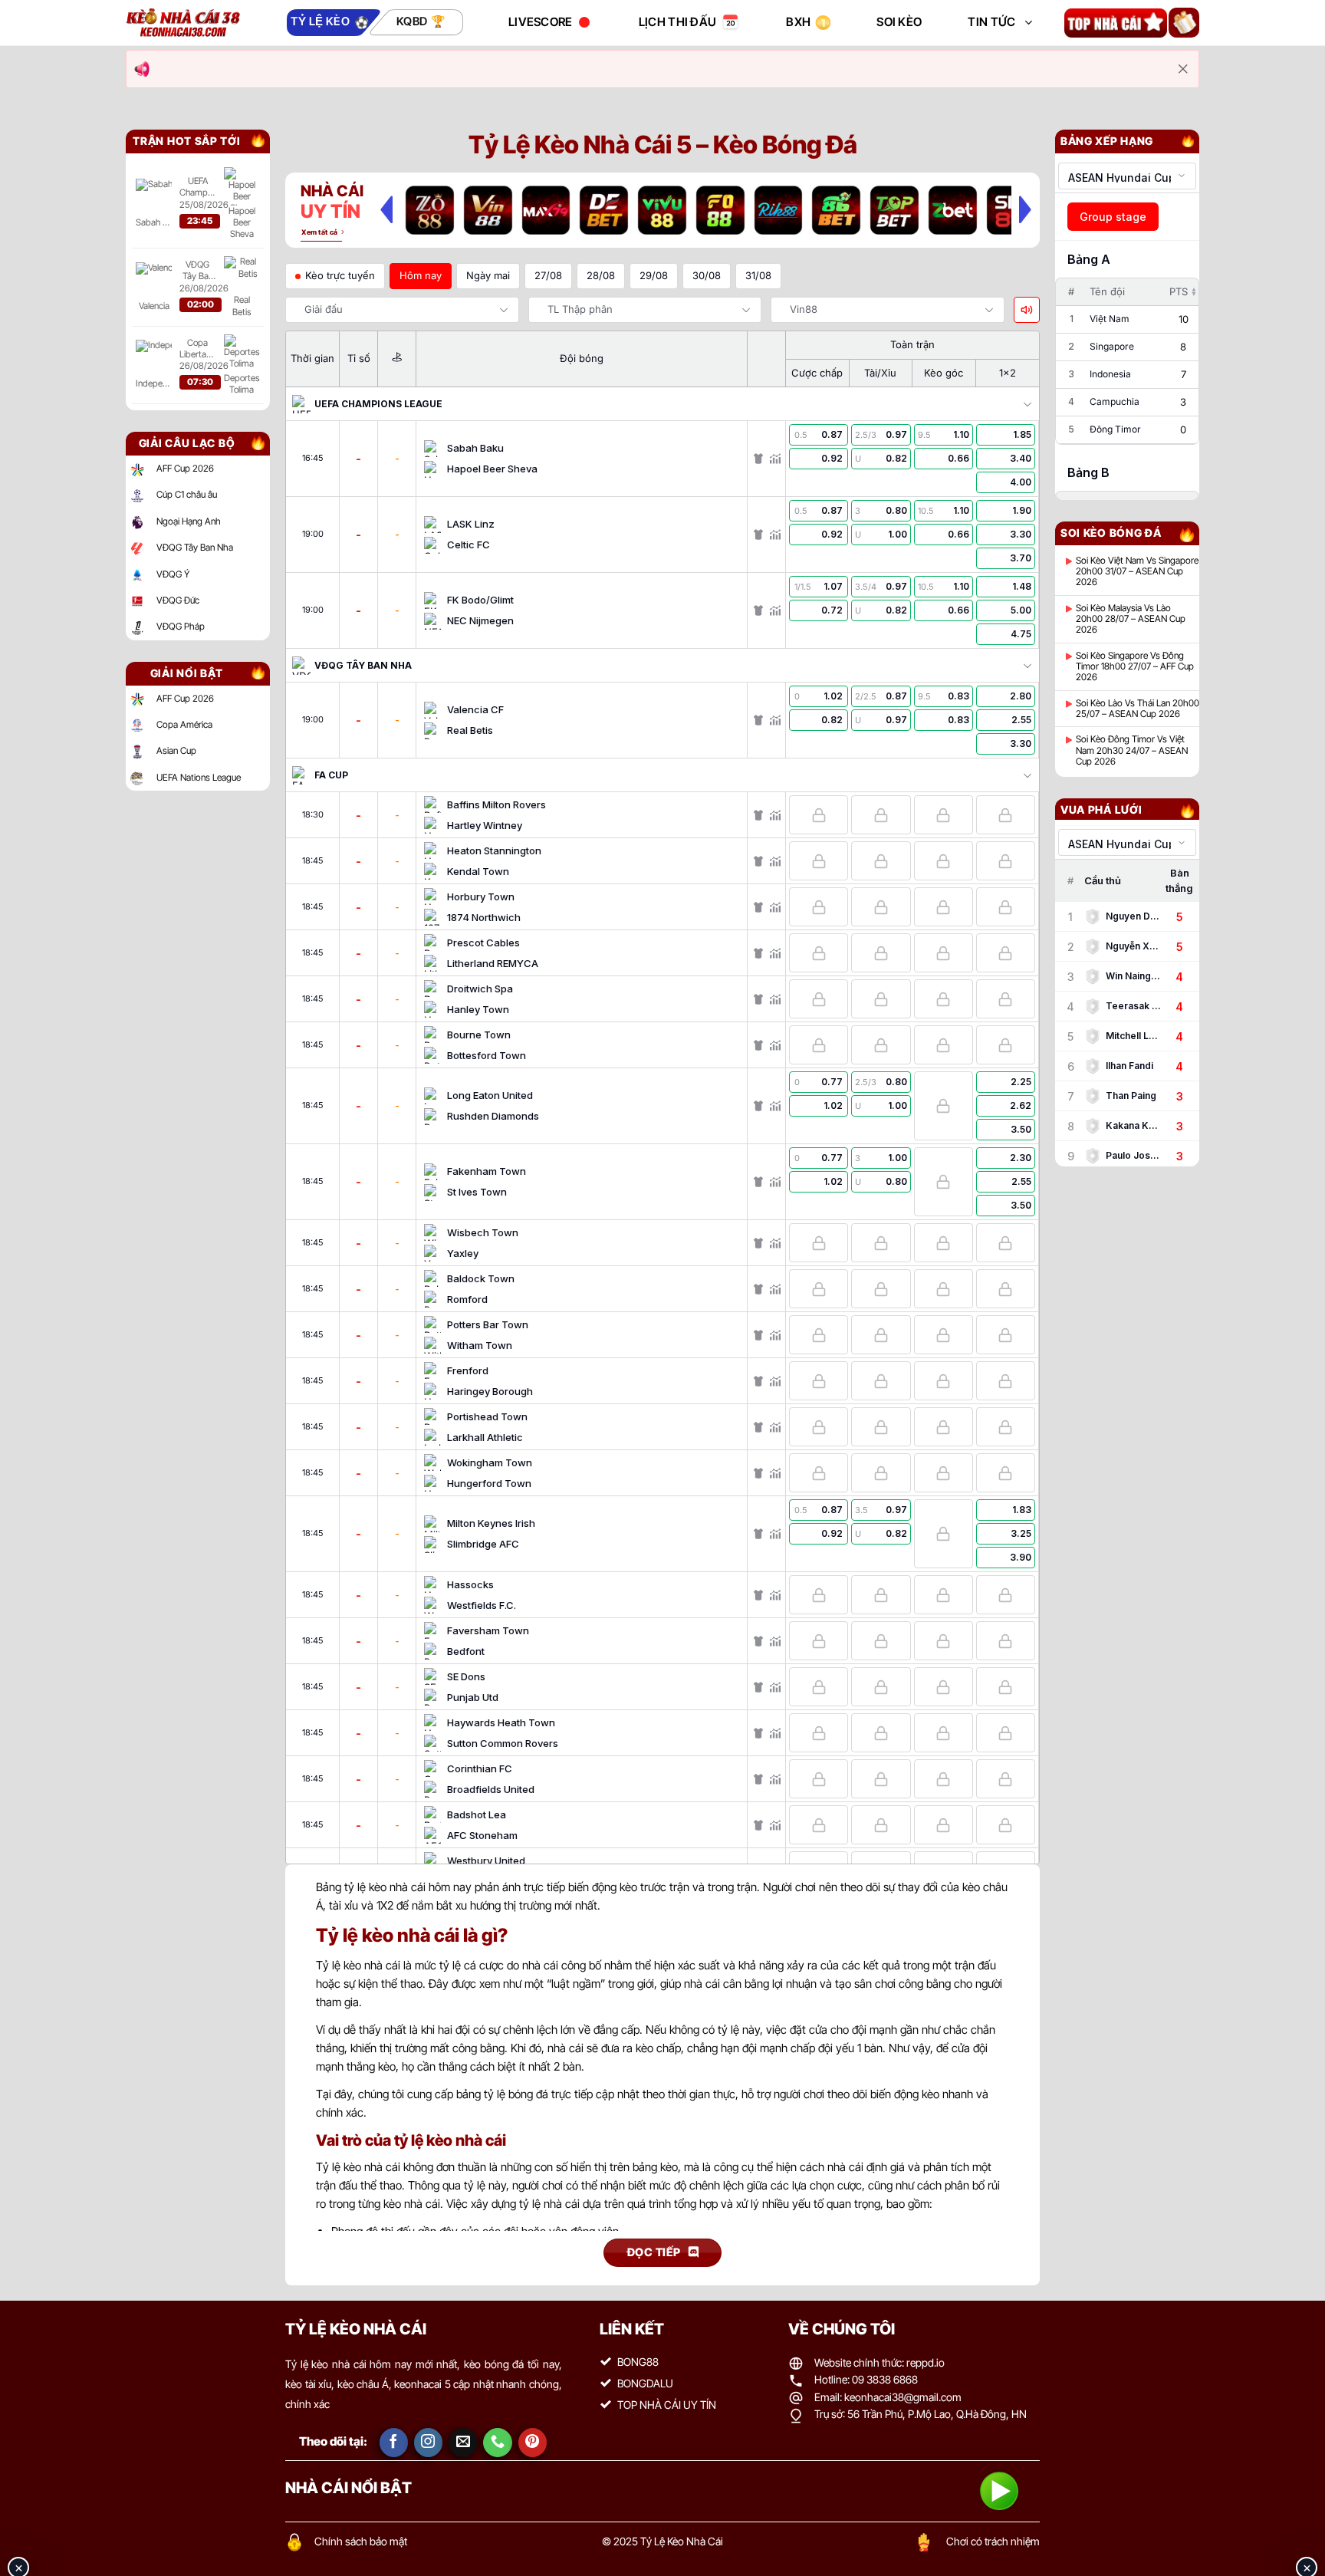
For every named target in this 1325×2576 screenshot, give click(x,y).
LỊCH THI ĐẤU (678, 22)
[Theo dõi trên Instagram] (429, 2443)
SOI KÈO (899, 22)
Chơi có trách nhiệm (993, 2541)
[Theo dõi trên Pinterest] (533, 2443)
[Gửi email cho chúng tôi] (463, 2443)
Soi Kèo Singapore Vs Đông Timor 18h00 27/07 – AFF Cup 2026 (1135, 667)
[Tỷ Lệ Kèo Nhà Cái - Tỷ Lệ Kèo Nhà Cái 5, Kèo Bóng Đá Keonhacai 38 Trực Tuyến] (183, 23)
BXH (798, 22)
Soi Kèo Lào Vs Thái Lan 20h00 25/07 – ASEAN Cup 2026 (1138, 709)
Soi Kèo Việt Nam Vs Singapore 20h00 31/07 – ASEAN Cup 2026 (1137, 572)
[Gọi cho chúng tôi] (498, 2443)
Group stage (1113, 217)
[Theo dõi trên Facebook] (394, 2443)
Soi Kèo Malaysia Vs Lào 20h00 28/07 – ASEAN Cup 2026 (1131, 619)
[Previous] (386, 209)
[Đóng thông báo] (1183, 69)
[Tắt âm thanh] (1027, 310)
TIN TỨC (991, 22)
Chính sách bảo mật (361, 2541)
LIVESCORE (541, 22)
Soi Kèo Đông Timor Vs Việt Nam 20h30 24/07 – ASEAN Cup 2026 (1132, 750)
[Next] (1025, 209)
